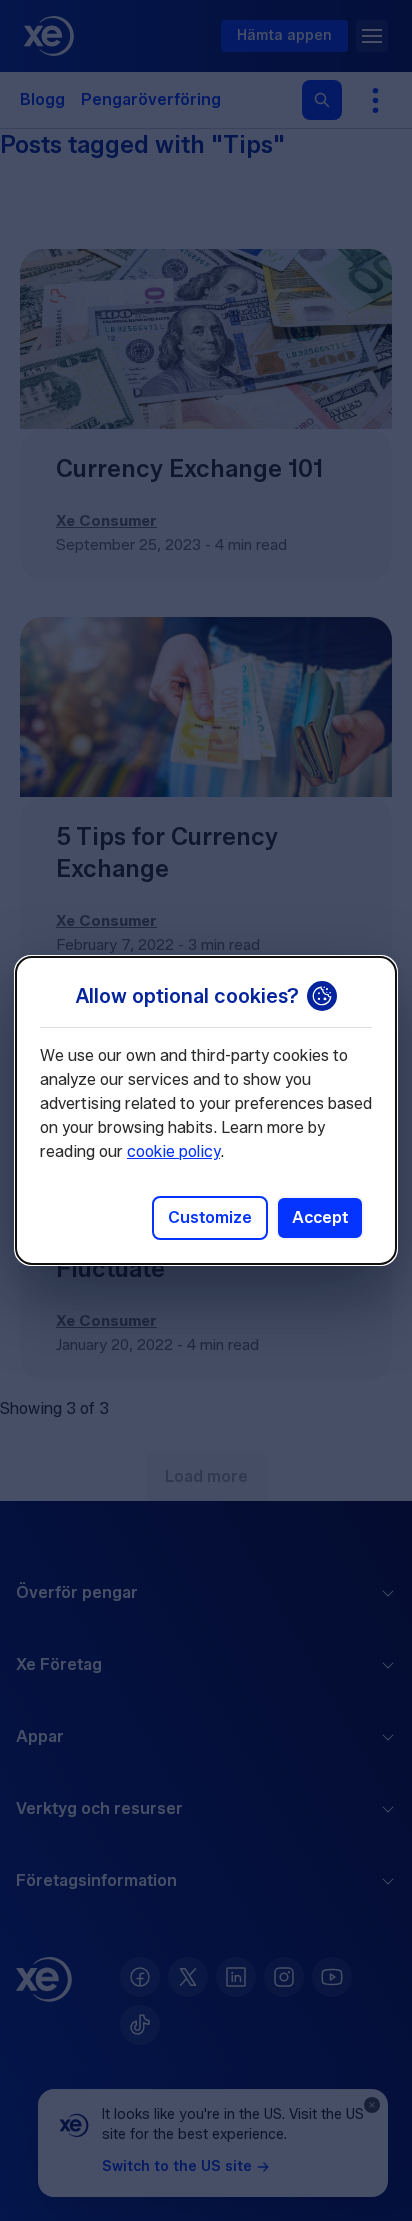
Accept (320, 1217)
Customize (210, 1217)
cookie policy (173, 1151)
